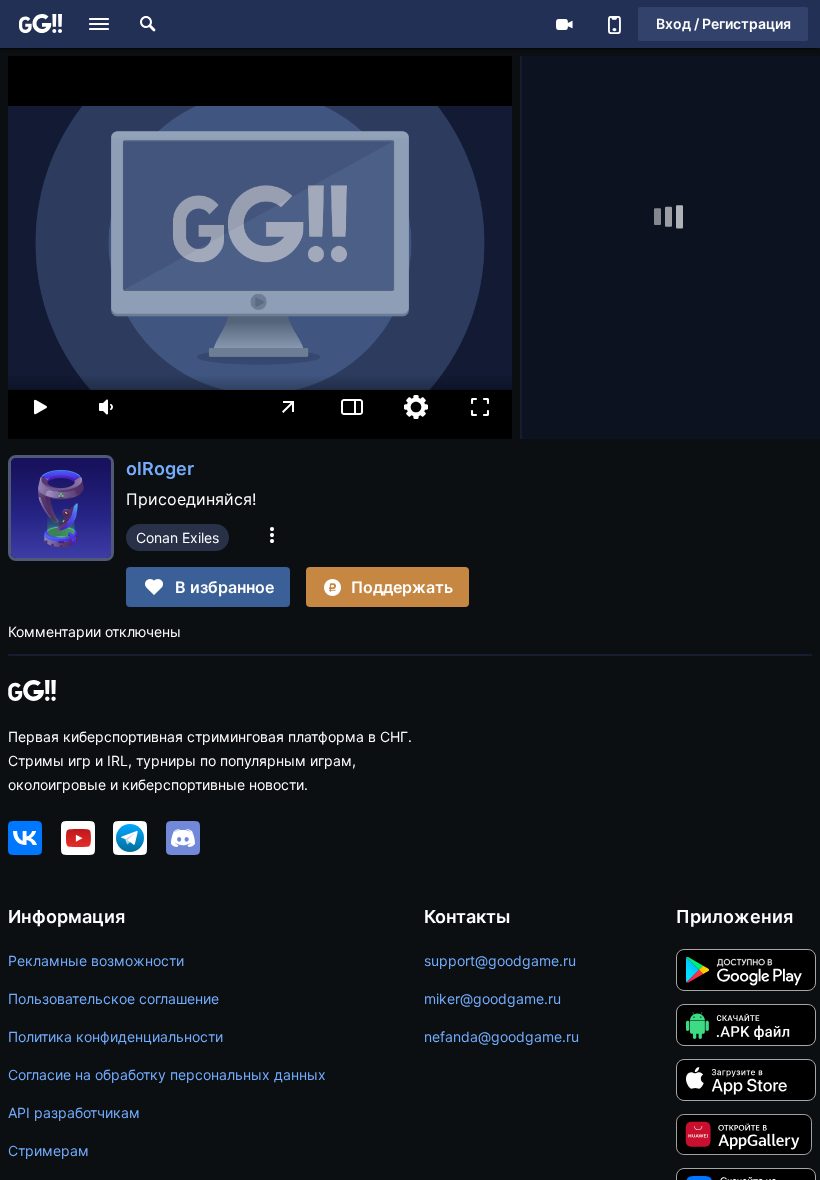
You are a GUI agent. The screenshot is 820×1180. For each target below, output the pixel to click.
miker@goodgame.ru (492, 998)
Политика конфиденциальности (115, 1036)
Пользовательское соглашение (113, 998)
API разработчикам (74, 1112)
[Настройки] (416, 407)
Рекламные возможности (96, 960)
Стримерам (48, 1150)
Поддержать (402, 587)
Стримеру (564, 24)
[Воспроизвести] (40, 407)
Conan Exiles (177, 537)
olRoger (160, 468)
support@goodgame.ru (500, 960)
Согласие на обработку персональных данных (167, 1074)
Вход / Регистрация (723, 23)
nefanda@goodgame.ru (501, 1036)
